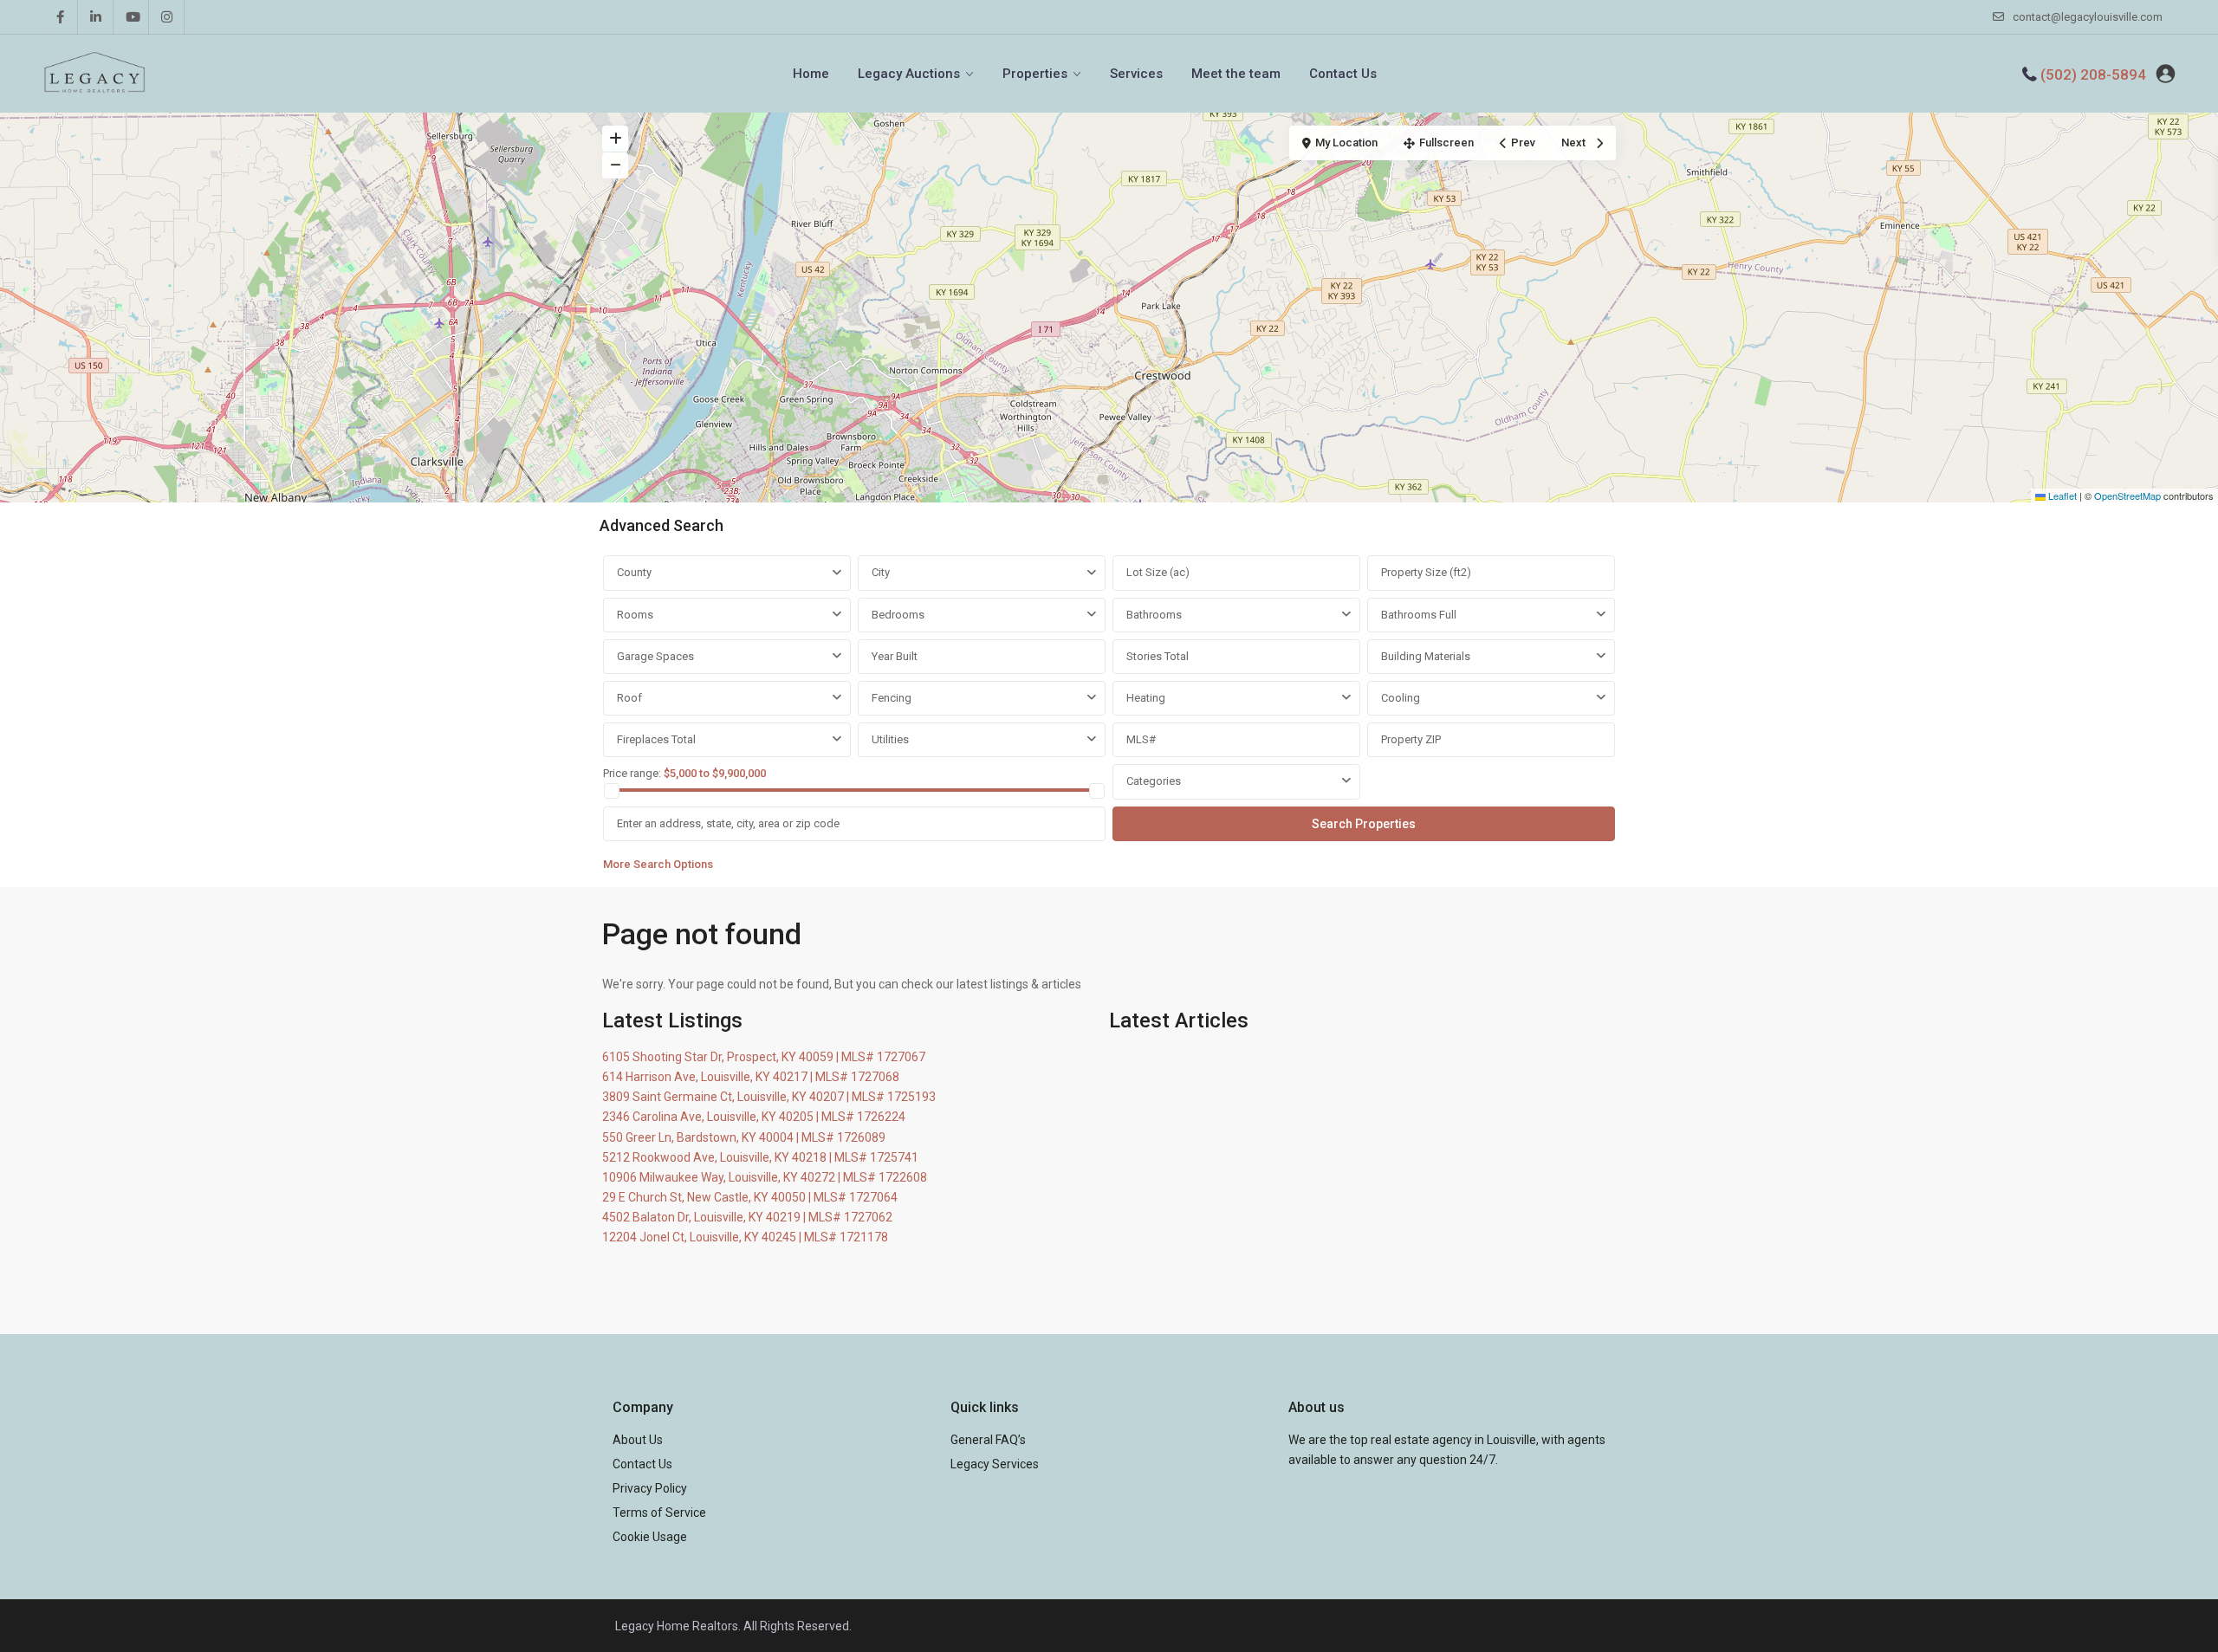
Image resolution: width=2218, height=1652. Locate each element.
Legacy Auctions (909, 74)
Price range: (632, 773)
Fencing (892, 698)
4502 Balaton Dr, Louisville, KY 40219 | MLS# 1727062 (747, 1217)
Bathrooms (1154, 615)
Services (1136, 74)
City (881, 572)
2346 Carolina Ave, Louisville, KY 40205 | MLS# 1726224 (754, 1117)
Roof (629, 698)
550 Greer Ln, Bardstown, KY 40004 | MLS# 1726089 (744, 1137)
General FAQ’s (988, 1440)
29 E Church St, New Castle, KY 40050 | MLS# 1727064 (750, 1197)
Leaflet (2061, 496)
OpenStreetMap (2127, 496)
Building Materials (1426, 656)
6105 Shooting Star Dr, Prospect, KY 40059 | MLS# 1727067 (764, 1057)
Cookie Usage (650, 1537)
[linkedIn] (96, 17)
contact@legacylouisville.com (2088, 17)
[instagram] (167, 17)
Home (811, 74)
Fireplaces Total (656, 739)
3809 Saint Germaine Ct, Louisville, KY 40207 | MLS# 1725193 (769, 1097)
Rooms (635, 615)
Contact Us (1343, 74)
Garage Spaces (655, 656)
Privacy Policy (650, 1488)
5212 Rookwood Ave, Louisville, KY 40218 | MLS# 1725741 (760, 1157)
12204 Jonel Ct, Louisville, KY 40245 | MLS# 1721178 (745, 1237)
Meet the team (1236, 74)
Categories (1154, 781)
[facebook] (60, 17)
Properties (1035, 74)
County (634, 572)
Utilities (890, 739)
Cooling (1401, 698)
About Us (638, 1440)
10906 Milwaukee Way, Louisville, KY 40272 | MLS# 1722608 (765, 1177)
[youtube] (131, 17)
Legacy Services (995, 1464)
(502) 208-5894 (2093, 75)
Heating (1146, 698)
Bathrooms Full (1419, 615)
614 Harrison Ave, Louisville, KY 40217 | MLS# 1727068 (751, 1077)
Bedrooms (898, 615)
